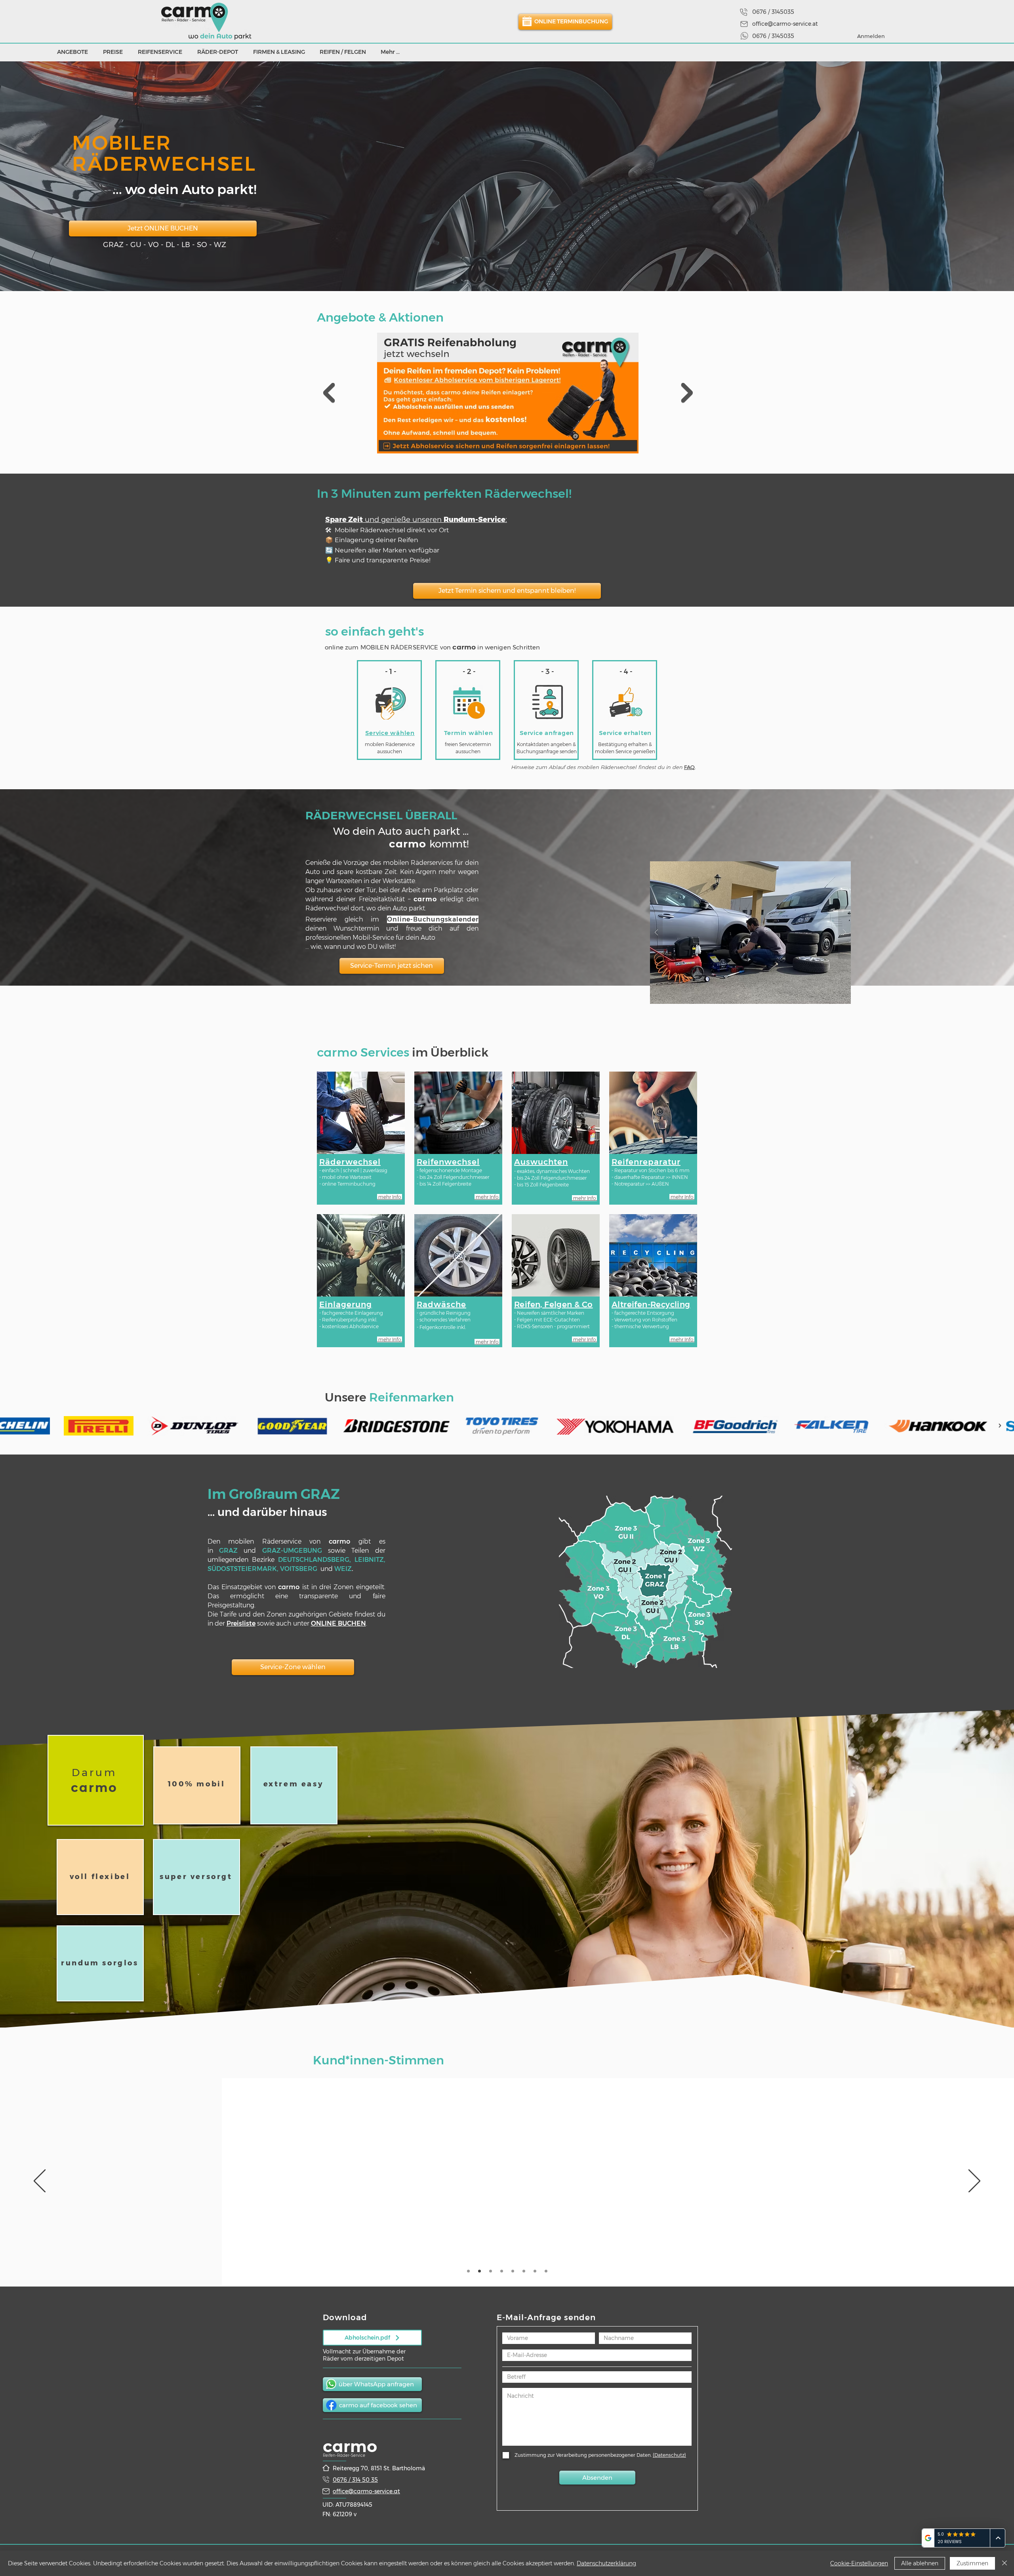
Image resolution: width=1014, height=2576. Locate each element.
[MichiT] (502, 2271)
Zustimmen (972, 2563)
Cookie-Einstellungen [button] (859, 2563)
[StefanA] (546, 2271)
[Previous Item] (329, 393)
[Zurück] (40, 2182)
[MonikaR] (535, 2271)
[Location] (744, 12)
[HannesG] (479, 2271)
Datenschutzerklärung (606, 2563)
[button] (645, 1582)
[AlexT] (524, 2271)
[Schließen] (1004, 2563)
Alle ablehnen (920, 2563)
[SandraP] (468, 2271)
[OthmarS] (513, 2271)
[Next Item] (687, 393)
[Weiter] (974, 2182)
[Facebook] (331, 2405)
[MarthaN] (491, 2271)
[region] (96, 1780)
